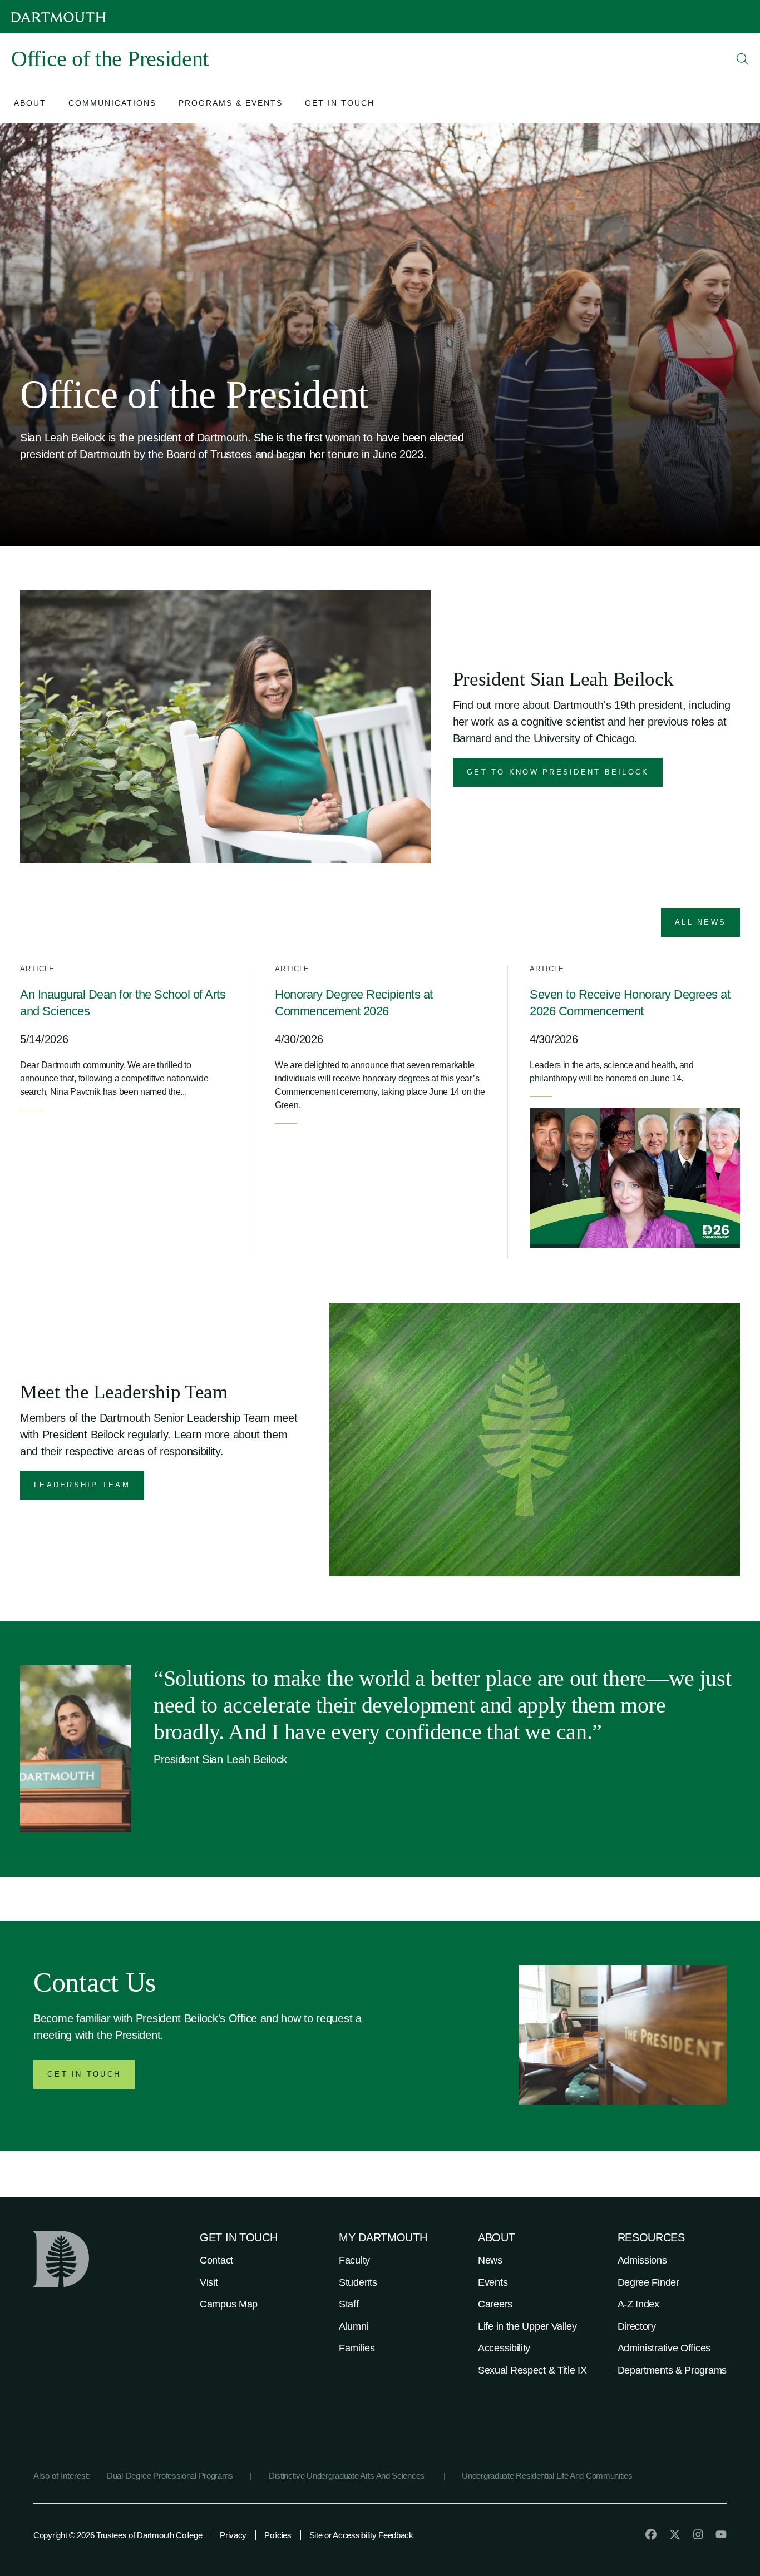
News (490, 2260)
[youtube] (721, 2534)
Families (357, 2348)
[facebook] (651, 2534)
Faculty (354, 2260)
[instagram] (698, 2534)
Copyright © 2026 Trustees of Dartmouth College (118, 2535)
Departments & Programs (672, 2370)
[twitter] (675, 2534)
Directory (637, 2326)
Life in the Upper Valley (527, 2326)
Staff (349, 2304)
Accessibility (504, 2348)
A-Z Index (638, 2304)
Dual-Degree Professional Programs (170, 2476)
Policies (278, 2535)
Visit (209, 2282)
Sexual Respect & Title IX (532, 2370)
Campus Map (229, 2304)
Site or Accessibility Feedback (361, 2535)
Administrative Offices (664, 2348)
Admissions (642, 2260)
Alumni (354, 2326)
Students (358, 2282)
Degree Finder (648, 2282)
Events (493, 2282)
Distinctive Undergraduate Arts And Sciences (348, 2476)
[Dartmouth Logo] (58, 17)
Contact (216, 2260)
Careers (495, 2304)
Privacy (233, 2535)
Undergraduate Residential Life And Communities (547, 2476)
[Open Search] (743, 59)
